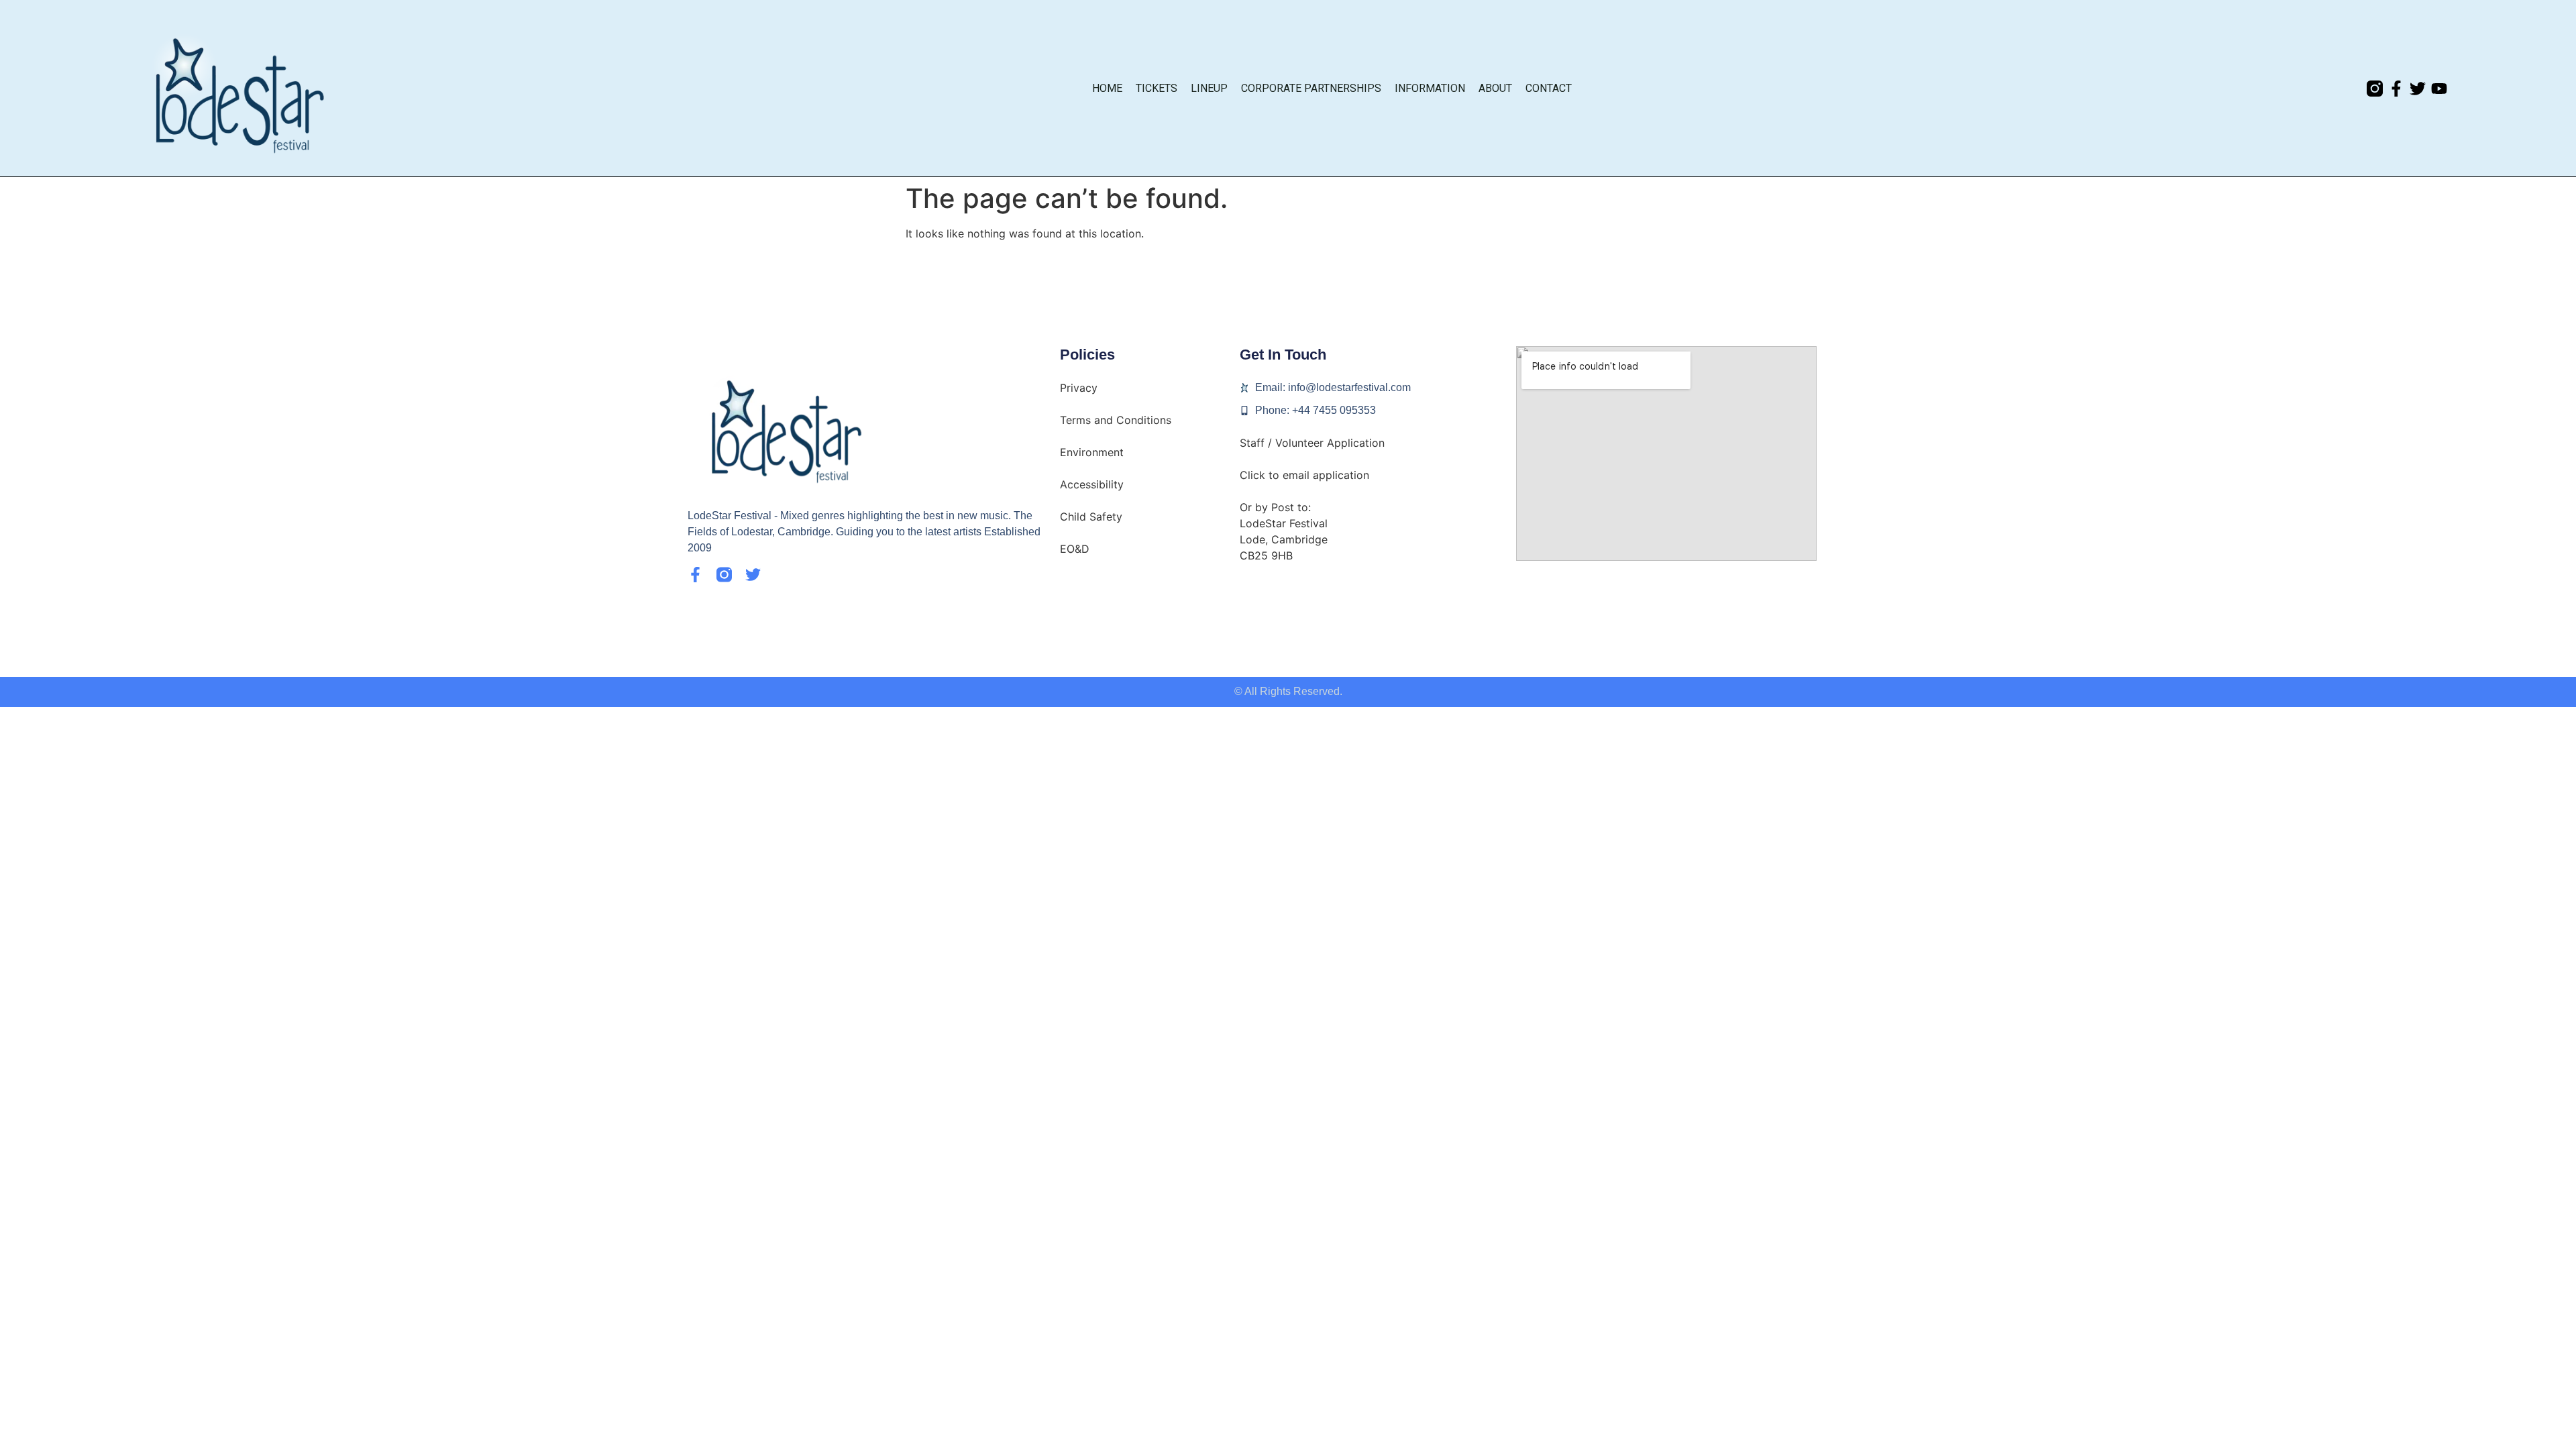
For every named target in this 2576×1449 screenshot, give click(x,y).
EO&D (1075, 549)
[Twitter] (2418, 89)
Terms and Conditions (1116, 420)
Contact (1549, 88)
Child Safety (1091, 517)
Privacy (1079, 388)
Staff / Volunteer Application (1312, 443)
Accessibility (1092, 484)
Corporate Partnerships (1311, 88)
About (1495, 88)
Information (1430, 88)
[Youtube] (2439, 89)
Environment (1092, 452)
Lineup (1209, 88)
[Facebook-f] (2396, 89)
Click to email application (1304, 475)
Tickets (1157, 88)
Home (1107, 88)
